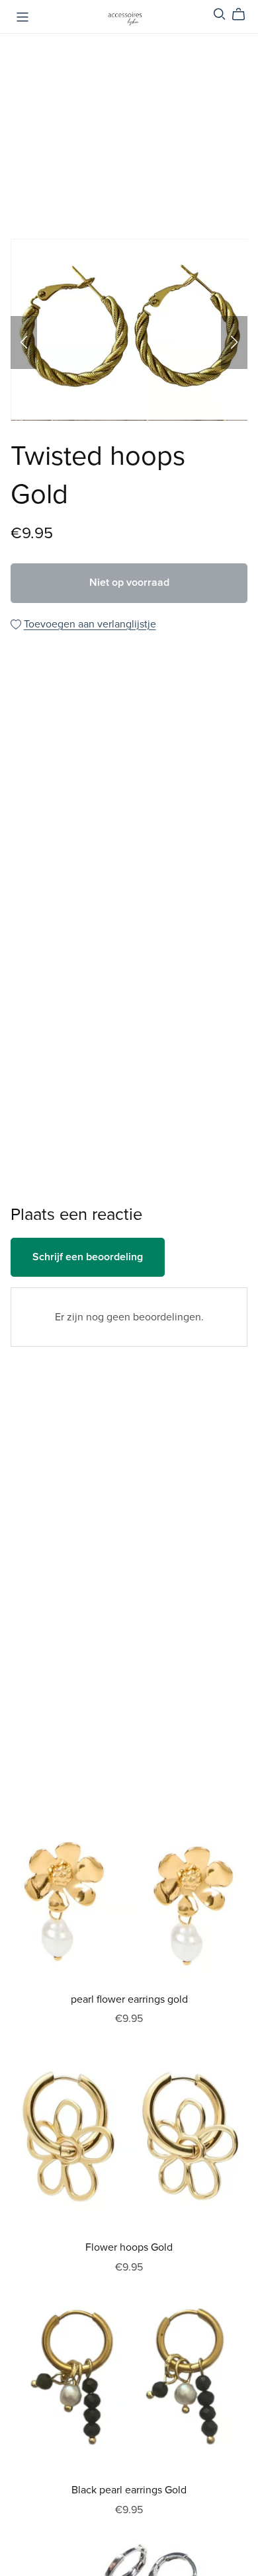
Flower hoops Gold (129, 2247)
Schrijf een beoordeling (88, 1257)
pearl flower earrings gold (129, 1999)
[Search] (220, 14)
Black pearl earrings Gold (129, 2490)
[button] (24, 342)
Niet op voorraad (129, 583)
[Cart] (244, 15)
